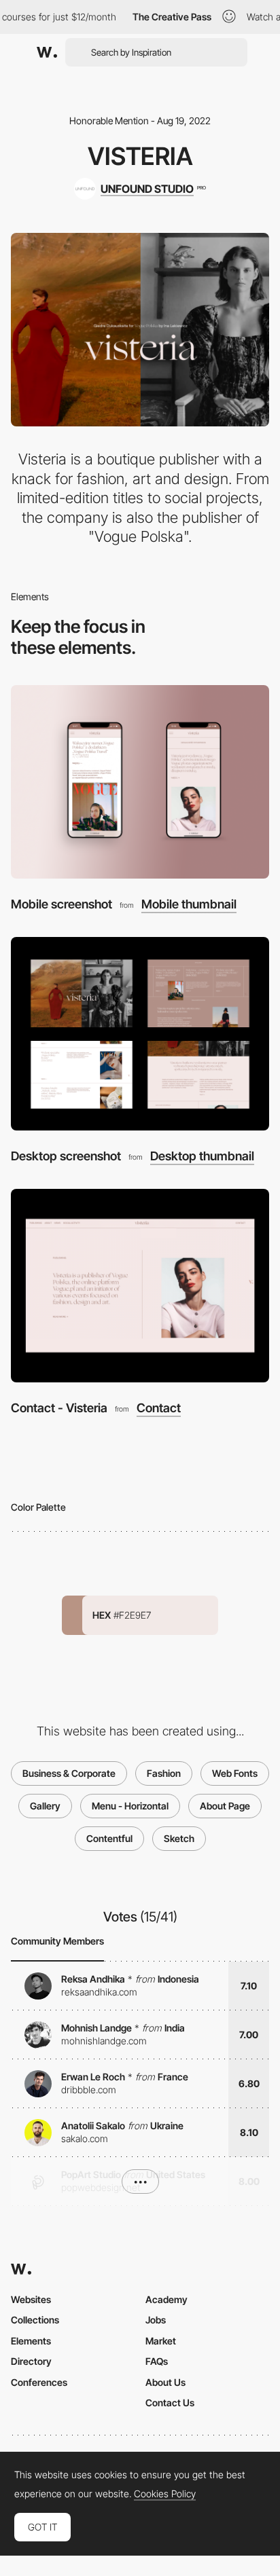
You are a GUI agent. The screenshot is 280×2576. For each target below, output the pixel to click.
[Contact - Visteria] (140, 1286)
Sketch (179, 1838)
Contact (159, 1408)
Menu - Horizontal (130, 1806)
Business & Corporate (69, 1773)
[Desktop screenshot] (140, 1034)
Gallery (45, 1806)
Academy (167, 2299)
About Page (225, 1806)
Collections (35, 2320)
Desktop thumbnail (202, 1156)
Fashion (164, 1773)
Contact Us (170, 2403)
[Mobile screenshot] (140, 782)
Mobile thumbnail (189, 904)
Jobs (156, 2320)
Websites (31, 2299)
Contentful (109, 1838)
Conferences (39, 2382)
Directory (31, 2361)
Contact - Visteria (59, 1408)
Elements (31, 2341)
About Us (165, 2382)
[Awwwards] (47, 52)
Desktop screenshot (66, 1156)
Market (161, 2341)
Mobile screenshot (62, 904)
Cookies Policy (165, 2494)
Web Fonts (235, 1773)
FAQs (157, 2361)
